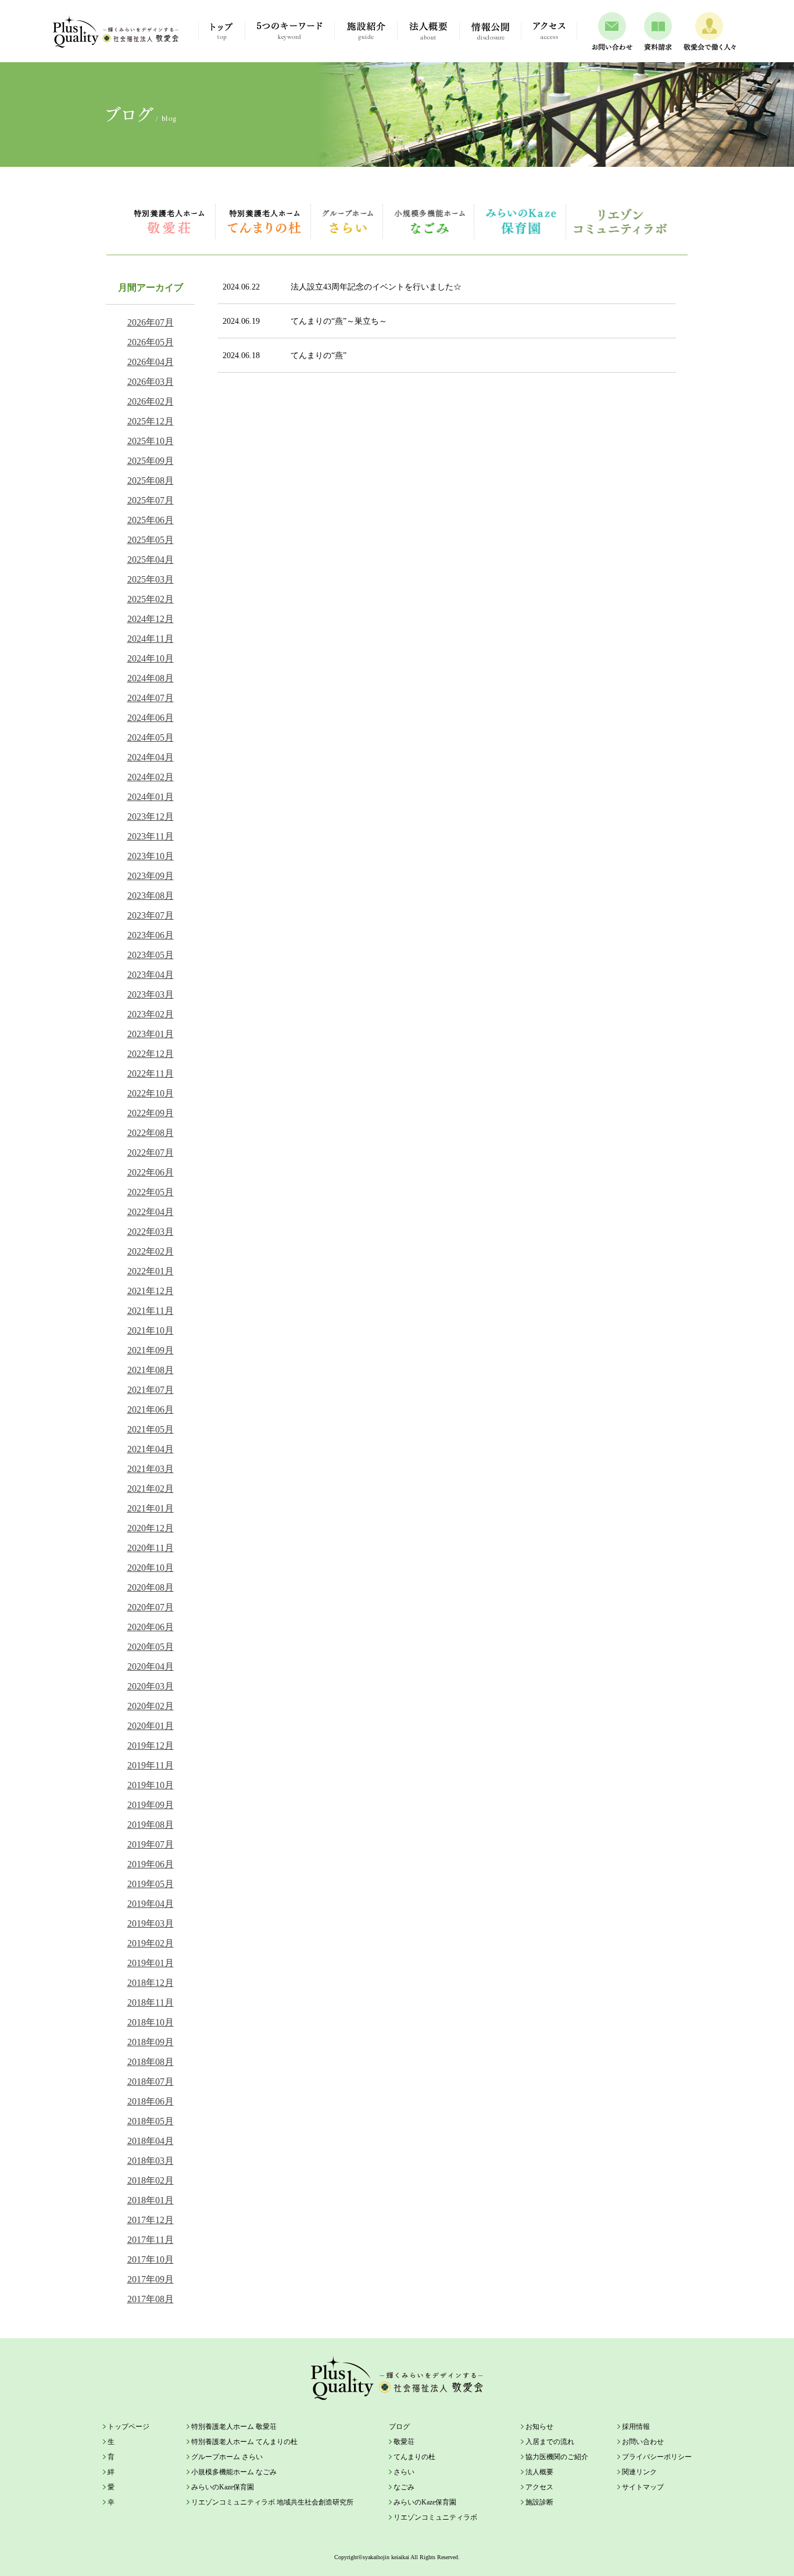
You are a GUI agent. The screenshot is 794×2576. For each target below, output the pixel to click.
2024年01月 (151, 797)
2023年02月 (151, 1014)
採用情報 (636, 2427)
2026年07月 (151, 322)
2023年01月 (151, 1034)
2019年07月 (151, 1844)
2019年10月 (151, 1785)
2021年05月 (151, 1429)
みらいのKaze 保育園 (521, 221)
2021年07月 (151, 1390)
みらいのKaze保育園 (223, 2487)
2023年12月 (151, 817)
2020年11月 (151, 1548)
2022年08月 (151, 1133)
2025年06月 (151, 520)
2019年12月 (151, 1746)
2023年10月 (151, 856)
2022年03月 (151, 1232)
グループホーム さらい (348, 221)
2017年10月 (151, 2259)
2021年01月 (151, 1508)
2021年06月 (151, 1410)
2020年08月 (151, 1587)
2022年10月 (151, 1093)
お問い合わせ (643, 2442)
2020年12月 (151, 1528)
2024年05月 (151, 737)
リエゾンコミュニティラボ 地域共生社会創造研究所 (272, 2502)
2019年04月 (151, 1904)
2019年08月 (151, 1825)
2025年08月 (151, 480)
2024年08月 (151, 678)
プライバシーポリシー (657, 2457)
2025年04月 (151, 560)
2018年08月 (151, 2062)
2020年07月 (151, 1607)
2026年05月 (151, 342)
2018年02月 (151, 2180)
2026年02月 (151, 401)
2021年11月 (151, 1311)
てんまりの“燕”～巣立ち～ (305, 321)
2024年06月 (151, 718)
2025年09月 (151, 461)
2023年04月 (151, 975)
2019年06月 (151, 1864)
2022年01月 (151, 1271)
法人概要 (539, 2472)
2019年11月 (151, 1765)
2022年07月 (151, 1153)
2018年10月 (151, 2022)
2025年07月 (151, 500)
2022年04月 (151, 1212)
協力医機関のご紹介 (557, 2457)
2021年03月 (151, 1469)
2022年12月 (151, 1054)
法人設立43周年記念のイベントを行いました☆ (342, 287)
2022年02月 (151, 1251)
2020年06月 (151, 1627)
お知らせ (539, 2427)
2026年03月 (151, 382)
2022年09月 (151, 1113)
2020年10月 (151, 1568)
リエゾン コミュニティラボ (620, 221)
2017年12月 (151, 2220)
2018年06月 (151, 2101)
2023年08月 (151, 896)
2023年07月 (151, 915)
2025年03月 (151, 579)
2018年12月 (151, 1983)
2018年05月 (151, 2121)
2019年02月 (151, 1943)
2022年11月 (151, 1073)
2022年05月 (151, 1192)
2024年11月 (151, 639)
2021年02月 (151, 1489)
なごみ (404, 2487)
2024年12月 (151, 619)
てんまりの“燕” (285, 356)
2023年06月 (151, 935)
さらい (404, 2472)
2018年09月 (151, 2042)
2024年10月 (151, 658)
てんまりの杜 (414, 2457)
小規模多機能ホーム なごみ (429, 221)
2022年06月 (151, 1172)
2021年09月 (151, 1350)
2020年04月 (151, 1666)
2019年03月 (151, 1923)
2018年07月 (151, 2082)
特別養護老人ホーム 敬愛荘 (169, 221)
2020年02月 (151, 1706)
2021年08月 (151, 1370)
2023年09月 (151, 876)
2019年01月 (151, 1963)
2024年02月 (151, 777)
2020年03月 (151, 1686)
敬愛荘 (404, 2442)
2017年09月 (151, 2279)
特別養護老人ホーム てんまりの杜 (264, 221)
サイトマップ (643, 2487)
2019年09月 (151, 1805)
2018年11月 (151, 2002)
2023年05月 (151, 955)
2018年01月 (151, 2200)
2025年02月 (151, 599)
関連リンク (639, 2472)
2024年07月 (151, 698)
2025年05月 (151, 540)
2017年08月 (151, 2299)
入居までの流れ (550, 2442)
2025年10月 (151, 441)
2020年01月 (151, 1726)
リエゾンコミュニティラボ (435, 2517)
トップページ (128, 2427)
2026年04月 (151, 362)
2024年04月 (151, 757)
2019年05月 (151, 1884)
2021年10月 (151, 1330)
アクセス (539, 2487)
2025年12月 (151, 421)
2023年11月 (151, 836)
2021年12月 (151, 1291)
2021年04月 (151, 1449)
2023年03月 (151, 994)
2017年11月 (151, 2240)
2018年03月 (151, 2161)
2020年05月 (151, 1647)
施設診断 (539, 2502)
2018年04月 (151, 2141)
